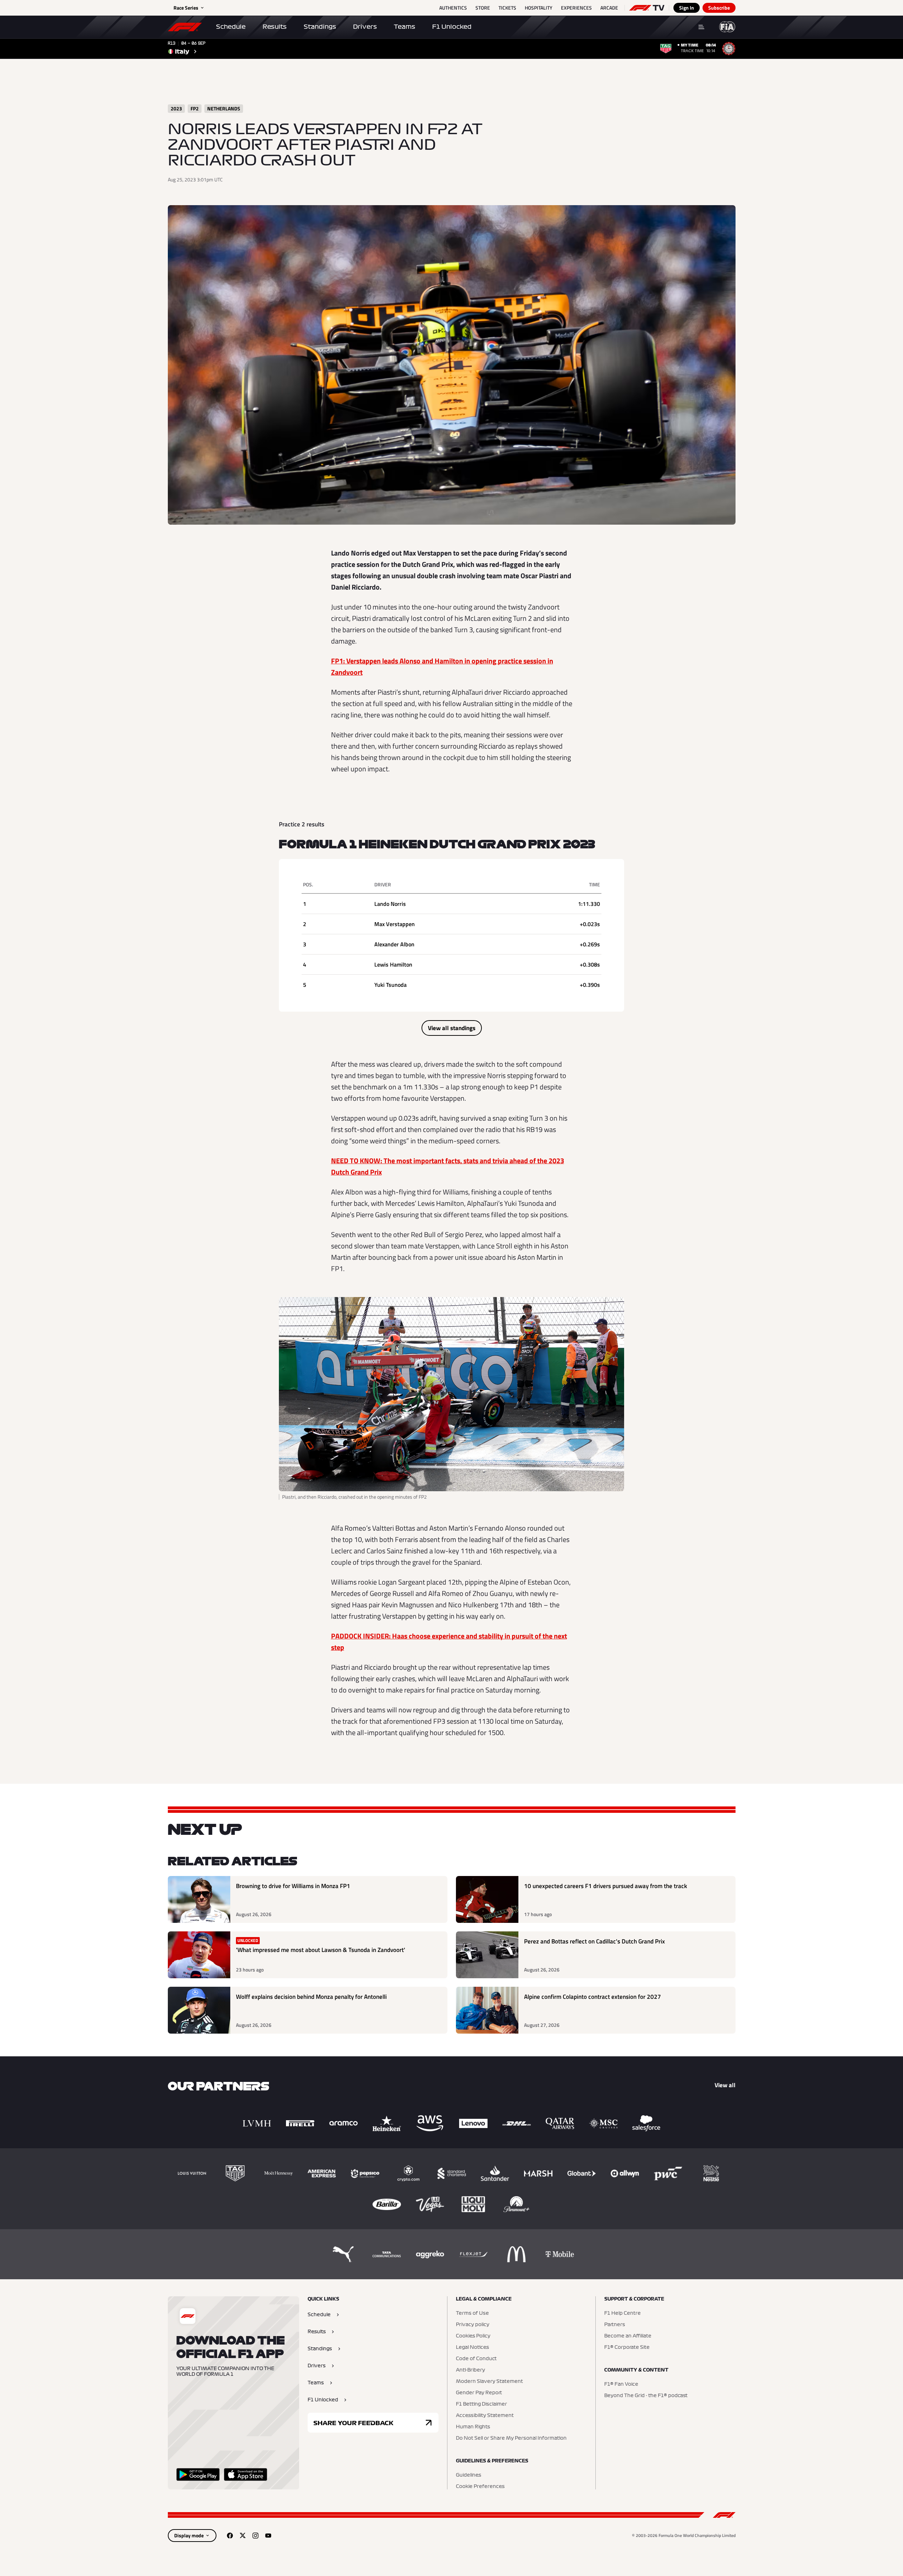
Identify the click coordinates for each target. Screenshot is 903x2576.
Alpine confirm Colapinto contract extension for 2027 (593, 1997)
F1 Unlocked (452, 27)
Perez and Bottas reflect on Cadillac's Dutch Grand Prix (594, 1941)
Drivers (365, 27)
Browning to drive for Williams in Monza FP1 (293, 1886)
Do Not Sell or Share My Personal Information (511, 2438)
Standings (320, 27)
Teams (404, 27)
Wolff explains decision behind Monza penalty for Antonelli (311, 1997)
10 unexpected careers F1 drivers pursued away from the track (605, 1886)
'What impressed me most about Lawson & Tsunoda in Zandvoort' (321, 1950)
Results (275, 27)
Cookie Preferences (480, 2487)
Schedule (231, 27)
